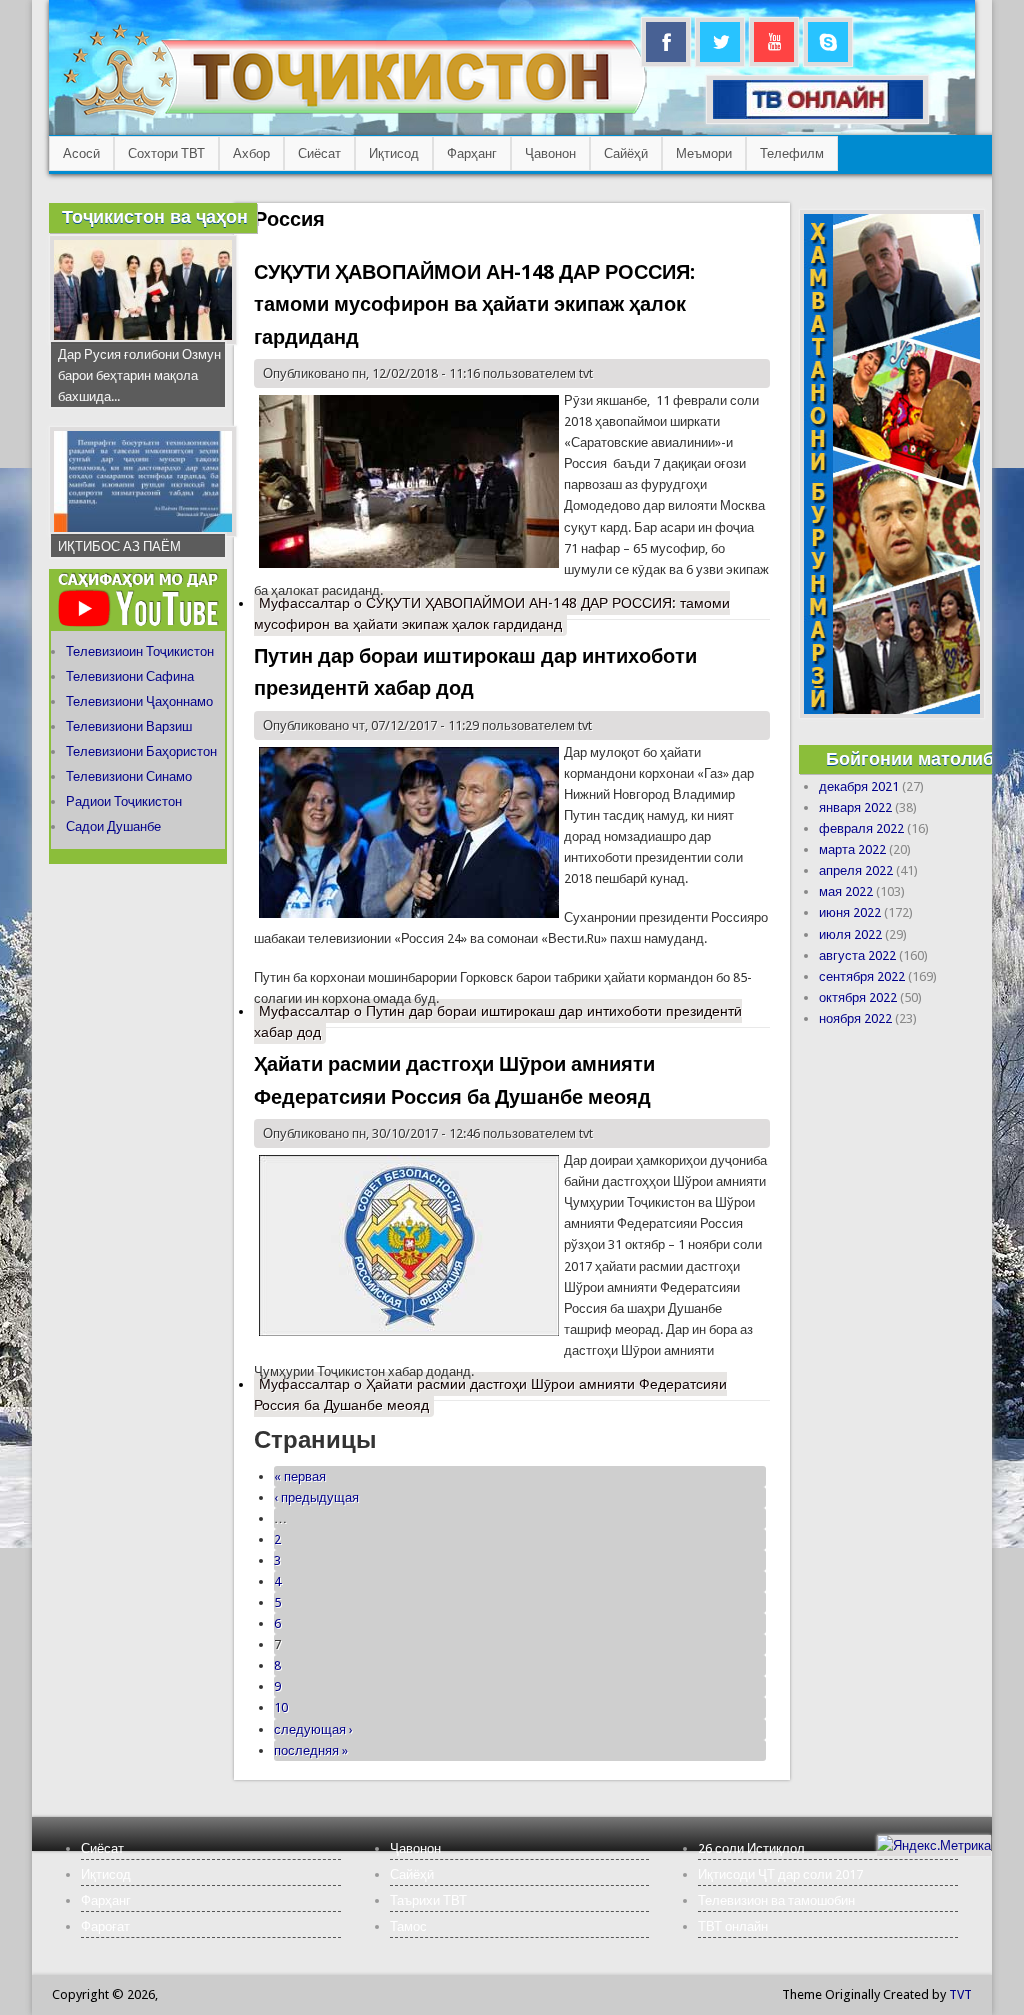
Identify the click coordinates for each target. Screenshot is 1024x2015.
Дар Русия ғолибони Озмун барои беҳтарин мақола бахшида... (139, 375)
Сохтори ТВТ (166, 153)
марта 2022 (852, 849)
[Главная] (354, 115)
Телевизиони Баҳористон (141, 751)
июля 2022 (850, 934)
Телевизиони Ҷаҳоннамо (139, 701)
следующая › (313, 1729)
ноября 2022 (855, 1018)
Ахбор (251, 153)
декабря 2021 (859, 786)
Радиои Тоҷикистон (124, 801)
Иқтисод (394, 153)
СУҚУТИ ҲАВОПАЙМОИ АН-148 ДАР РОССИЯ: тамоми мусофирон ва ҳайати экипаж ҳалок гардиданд (474, 304)
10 (281, 1707)
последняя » (311, 1750)
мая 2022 (846, 891)
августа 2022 (857, 955)
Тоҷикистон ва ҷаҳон (155, 216)
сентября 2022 (862, 976)
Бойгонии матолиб (910, 758)
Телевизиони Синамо (129, 776)
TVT (960, 1994)
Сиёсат (319, 153)
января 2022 (855, 807)
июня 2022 (850, 912)
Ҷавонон (550, 153)
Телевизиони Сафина (130, 676)
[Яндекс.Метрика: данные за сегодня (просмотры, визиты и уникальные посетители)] (934, 1845)
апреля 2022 (856, 870)
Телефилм (792, 153)
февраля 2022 (861, 828)
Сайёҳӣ (626, 153)
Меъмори (704, 153)
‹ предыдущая (316, 1497)
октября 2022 (858, 997)
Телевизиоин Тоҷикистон (140, 651)
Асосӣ (81, 153)
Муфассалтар (492, 613)
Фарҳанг (472, 153)
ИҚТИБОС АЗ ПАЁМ (119, 546)
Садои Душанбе (113, 826)
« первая (300, 1476)
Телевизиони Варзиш (129, 726)
